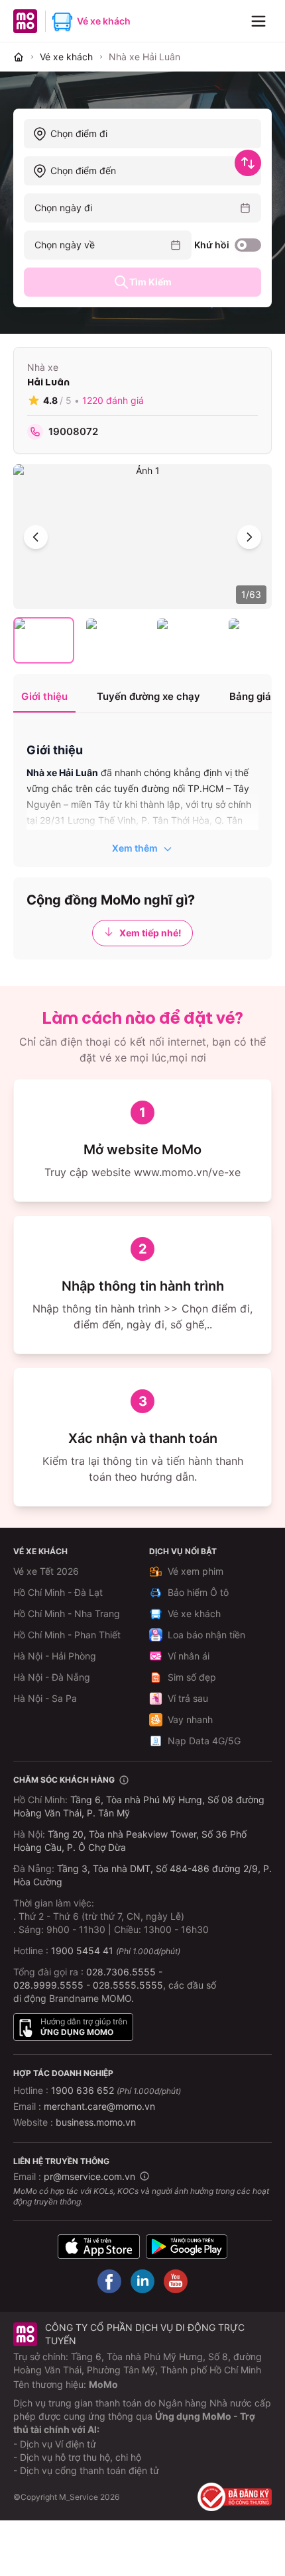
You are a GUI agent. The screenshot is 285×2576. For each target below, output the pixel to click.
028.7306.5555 (121, 1972)
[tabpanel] (142, 791)
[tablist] (142, 698)
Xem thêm (135, 848)
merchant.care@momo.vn (99, 2106)
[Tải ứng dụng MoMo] (99, 2247)
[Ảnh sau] (249, 537)
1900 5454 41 (82, 1951)
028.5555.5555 (128, 1985)
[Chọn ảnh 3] (186, 640)
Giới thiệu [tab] (44, 696)
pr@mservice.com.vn (89, 2176)
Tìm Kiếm (150, 282)
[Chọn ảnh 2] (115, 640)
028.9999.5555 (48, 1985)
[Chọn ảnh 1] (44, 640)
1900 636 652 (116, 2090)
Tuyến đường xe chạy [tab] (148, 696)
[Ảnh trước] (36, 537)
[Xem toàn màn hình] (142, 537)
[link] (144, 57)
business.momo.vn (96, 2122)
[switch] (248, 245)
